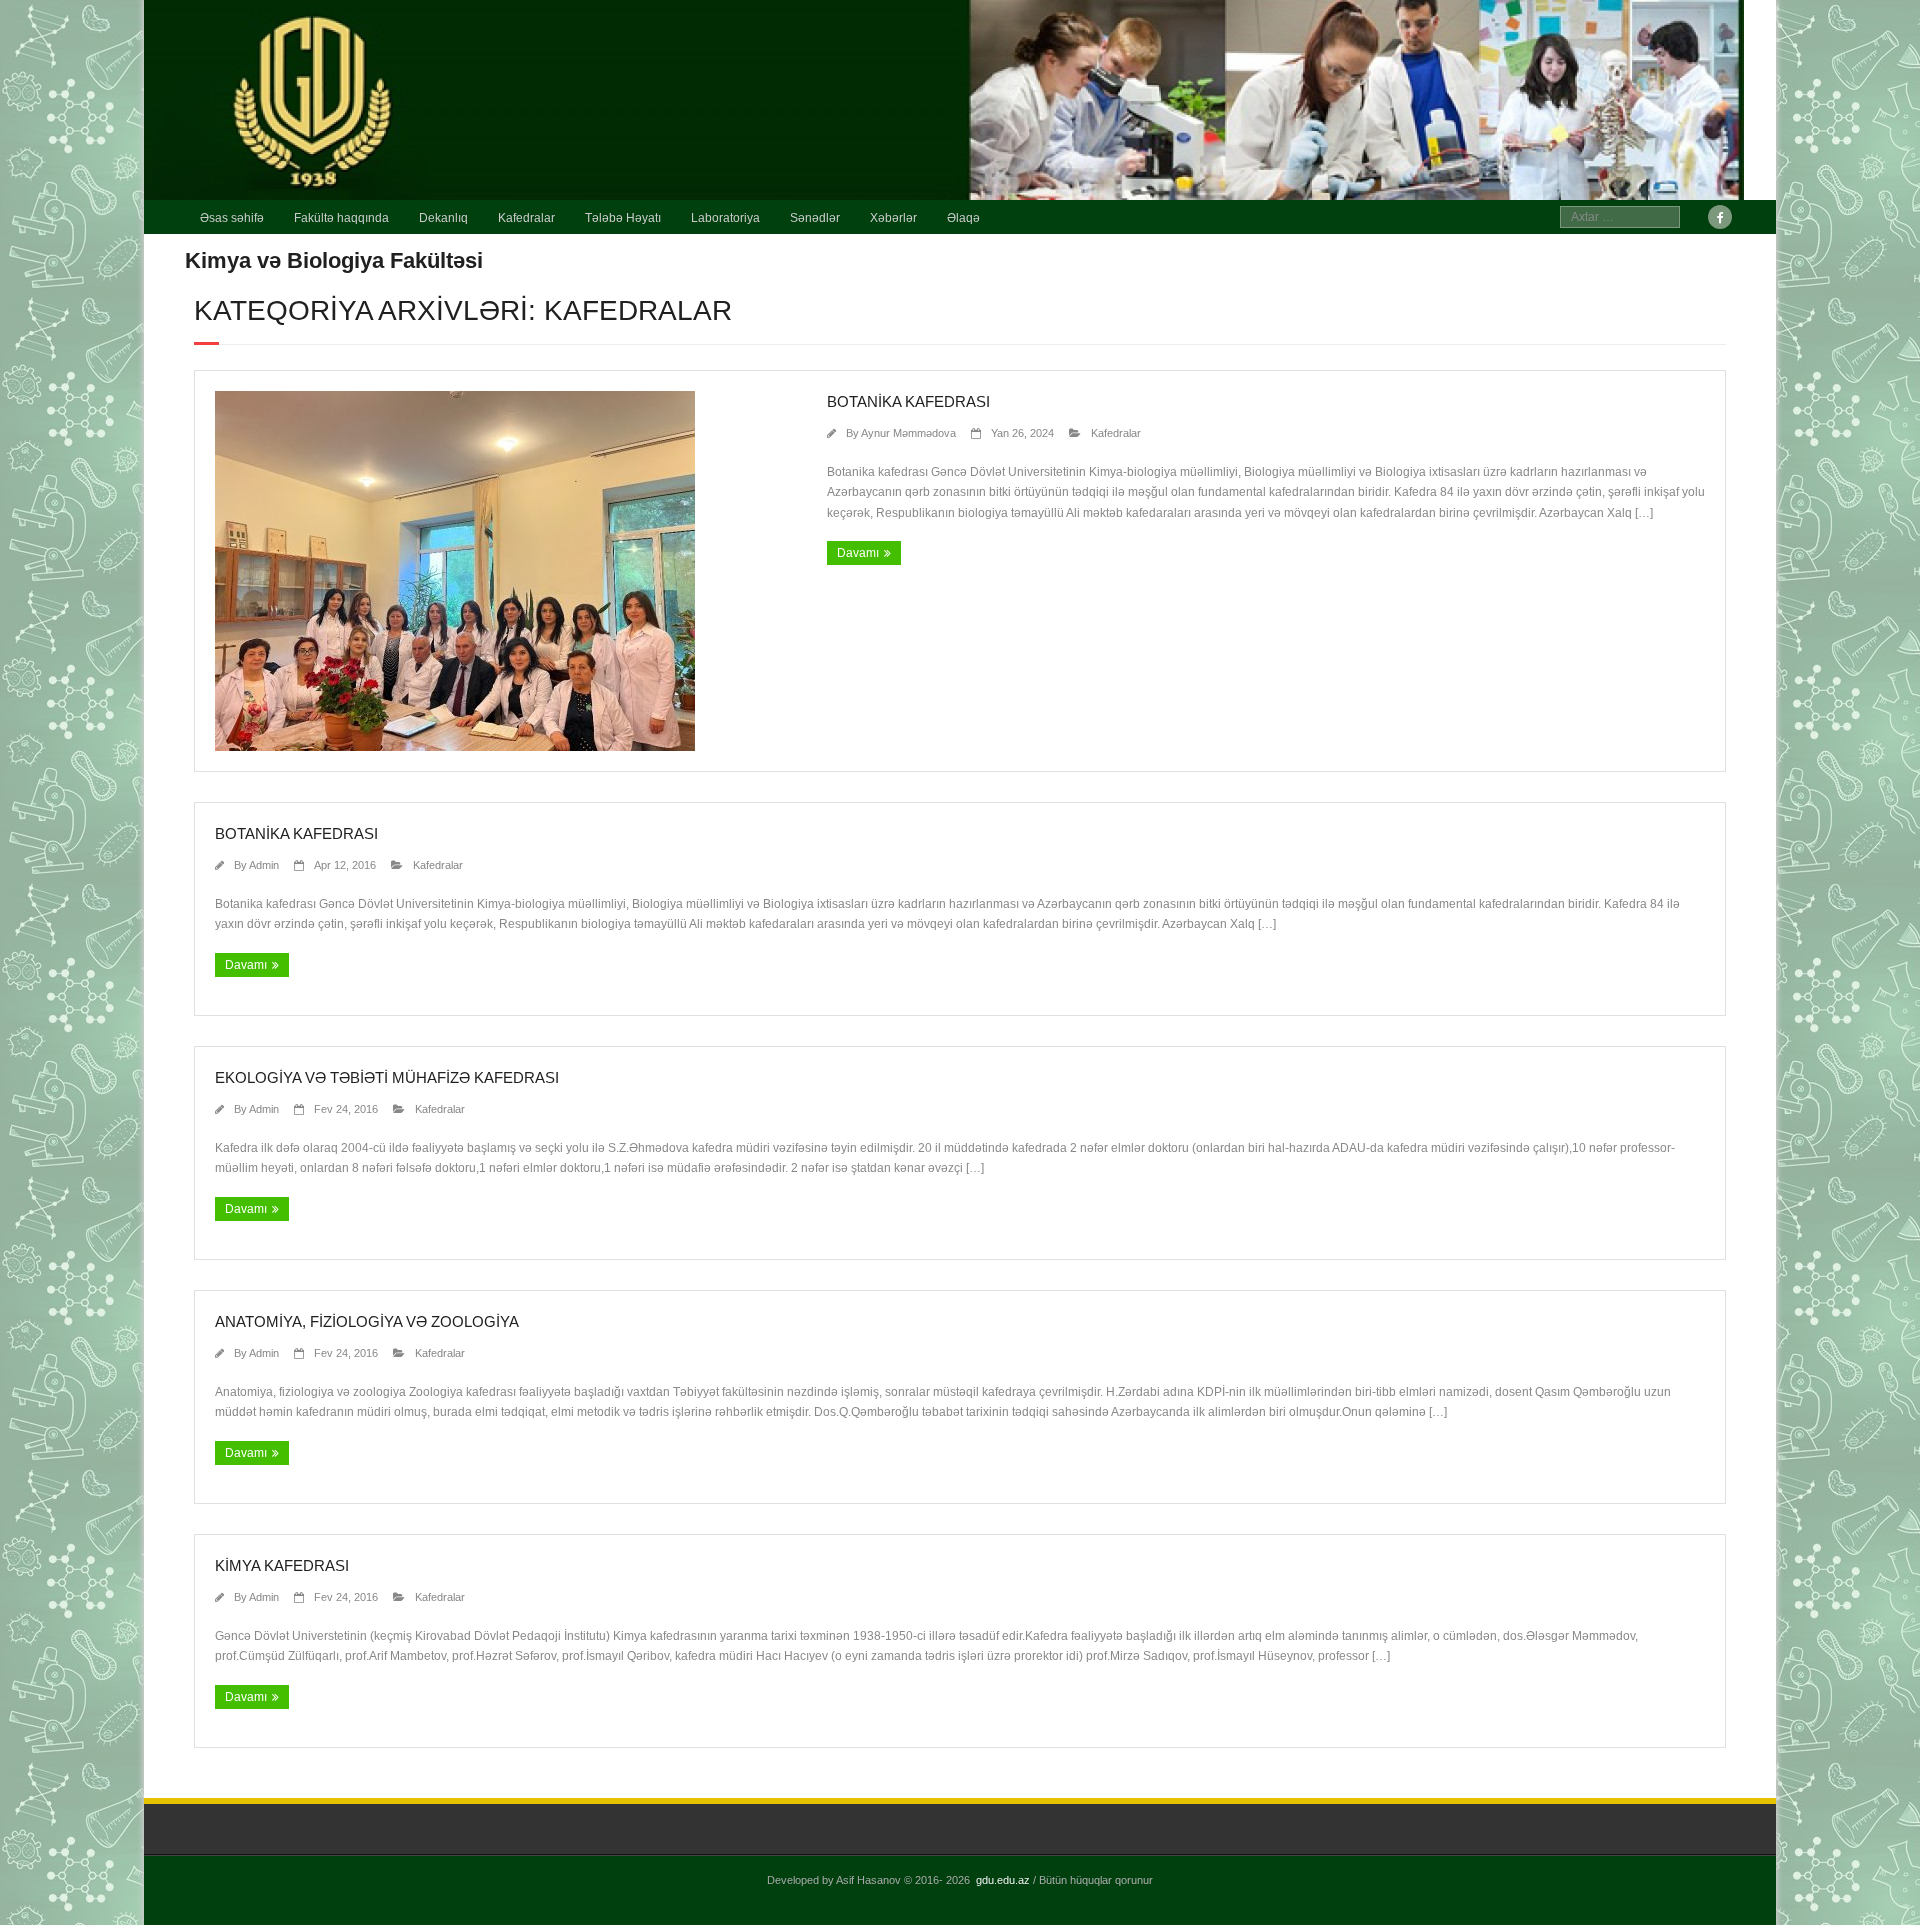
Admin (264, 865)
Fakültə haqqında (341, 218)
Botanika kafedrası (908, 401)
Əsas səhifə (232, 218)
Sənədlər (815, 218)
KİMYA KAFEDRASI (282, 1565)
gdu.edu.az (1003, 1880)
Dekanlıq (443, 218)
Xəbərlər (893, 218)
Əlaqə (963, 218)
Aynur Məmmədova (908, 433)
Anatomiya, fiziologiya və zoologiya (367, 1321)
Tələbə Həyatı (623, 218)
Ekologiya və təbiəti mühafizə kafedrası (387, 1077)
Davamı (858, 553)
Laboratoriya (725, 218)
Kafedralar (526, 218)
